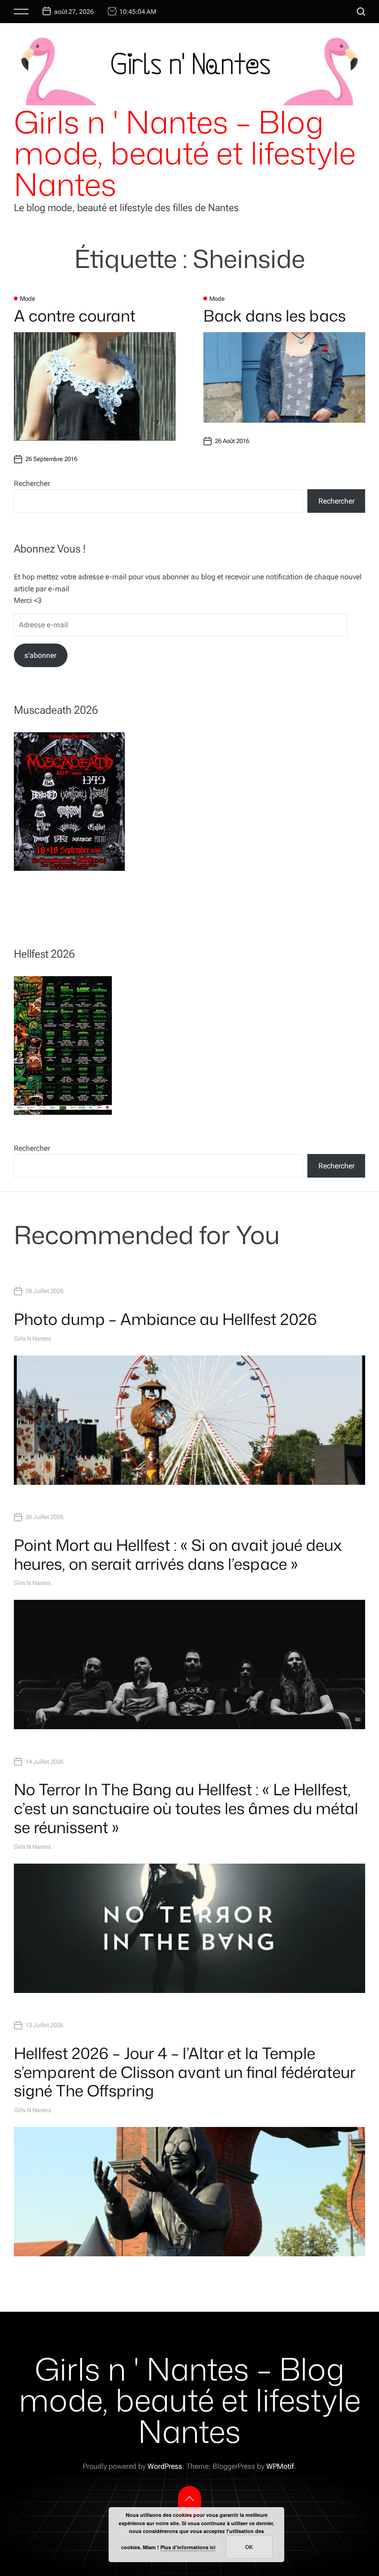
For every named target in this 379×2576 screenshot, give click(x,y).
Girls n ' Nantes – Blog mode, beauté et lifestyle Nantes (185, 153)
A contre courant (75, 316)
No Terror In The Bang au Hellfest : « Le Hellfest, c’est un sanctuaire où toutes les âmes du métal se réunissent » (186, 1808)
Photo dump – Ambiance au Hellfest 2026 (165, 1319)
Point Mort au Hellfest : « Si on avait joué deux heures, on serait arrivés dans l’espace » (178, 1554)
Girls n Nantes (32, 1339)
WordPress (165, 2466)
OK (249, 2547)
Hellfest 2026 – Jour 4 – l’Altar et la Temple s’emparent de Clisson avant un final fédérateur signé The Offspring (185, 2072)
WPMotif (280, 2466)
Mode (28, 299)
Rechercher (32, 483)
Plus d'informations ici (188, 2547)
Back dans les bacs (275, 316)
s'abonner (40, 655)
